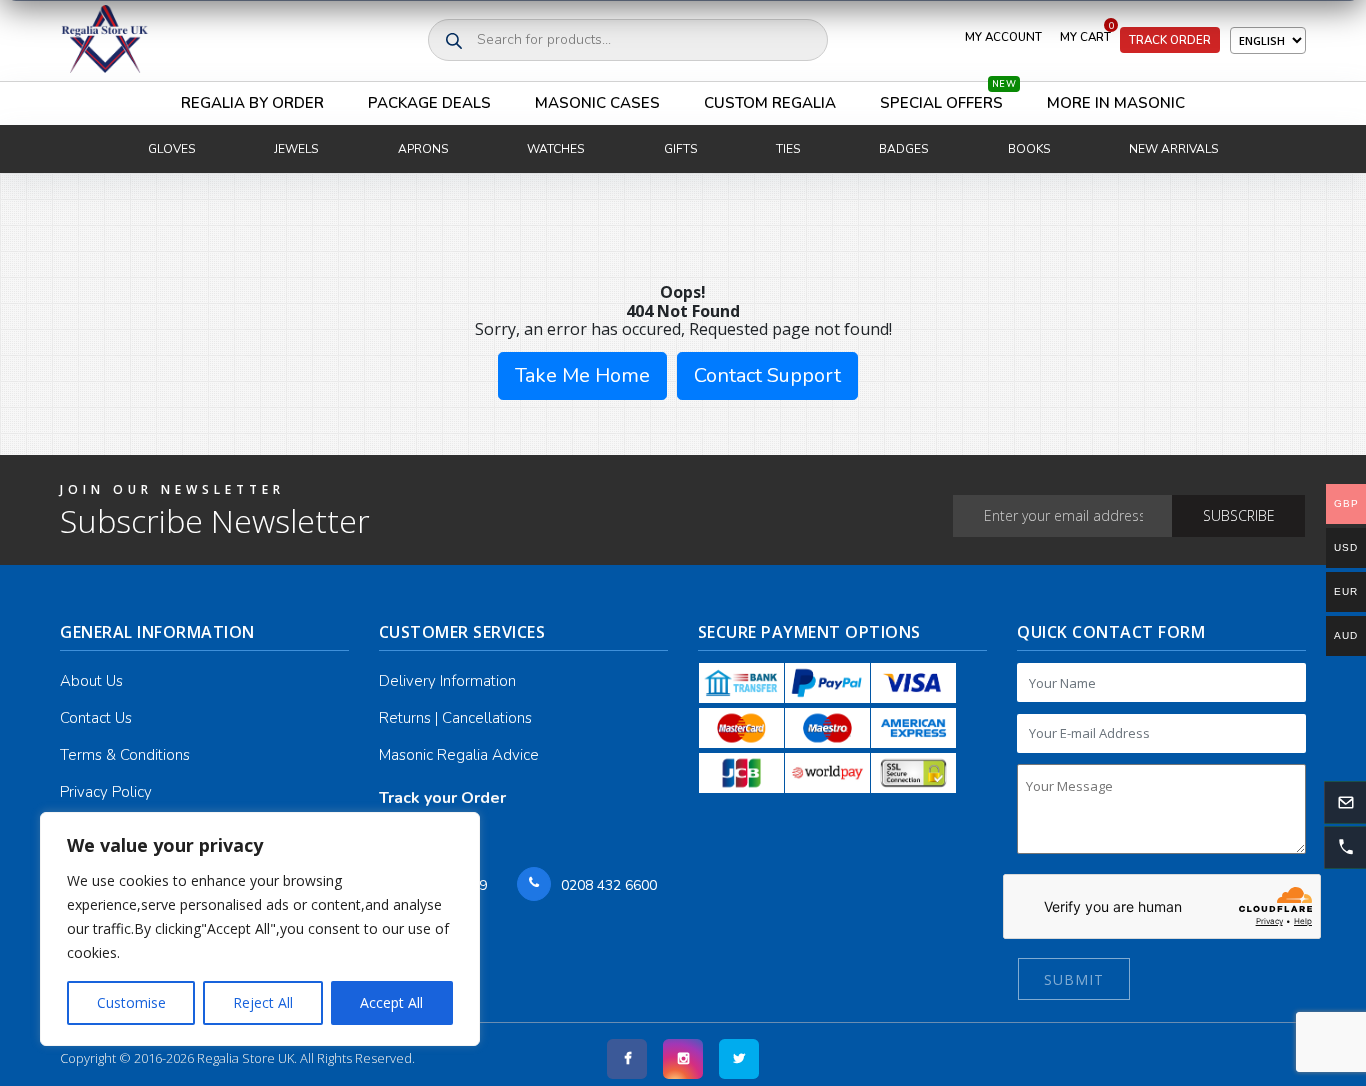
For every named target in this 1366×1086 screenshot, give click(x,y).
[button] (1345, 848)
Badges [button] (903, 149)
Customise (131, 1002)
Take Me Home (582, 375)
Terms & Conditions (125, 755)
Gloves (171, 149)
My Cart (1087, 33)
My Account (1003, 37)
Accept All (391, 1002)
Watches (555, 149)
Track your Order (442, 798)
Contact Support (767, 375)
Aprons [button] (423, 149)
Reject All (263, 1002)
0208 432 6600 (609, 885)
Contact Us (96, 718)
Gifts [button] (680, 149)
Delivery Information (447, 681)
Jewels (296, 149)
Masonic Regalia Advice (459, 755)
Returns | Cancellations (455, 718)
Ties (788, 149)
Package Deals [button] (429, 103)
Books (1029, 149)
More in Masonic (1116, 103)
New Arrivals (1173, 149)
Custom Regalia (770, 103)
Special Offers (948, 97)
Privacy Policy (106, 792)
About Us (91, 681)
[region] (260, 929)
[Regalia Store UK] (105, 40)
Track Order (1170, 40)
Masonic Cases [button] (597, 103)
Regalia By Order (252, 103)
